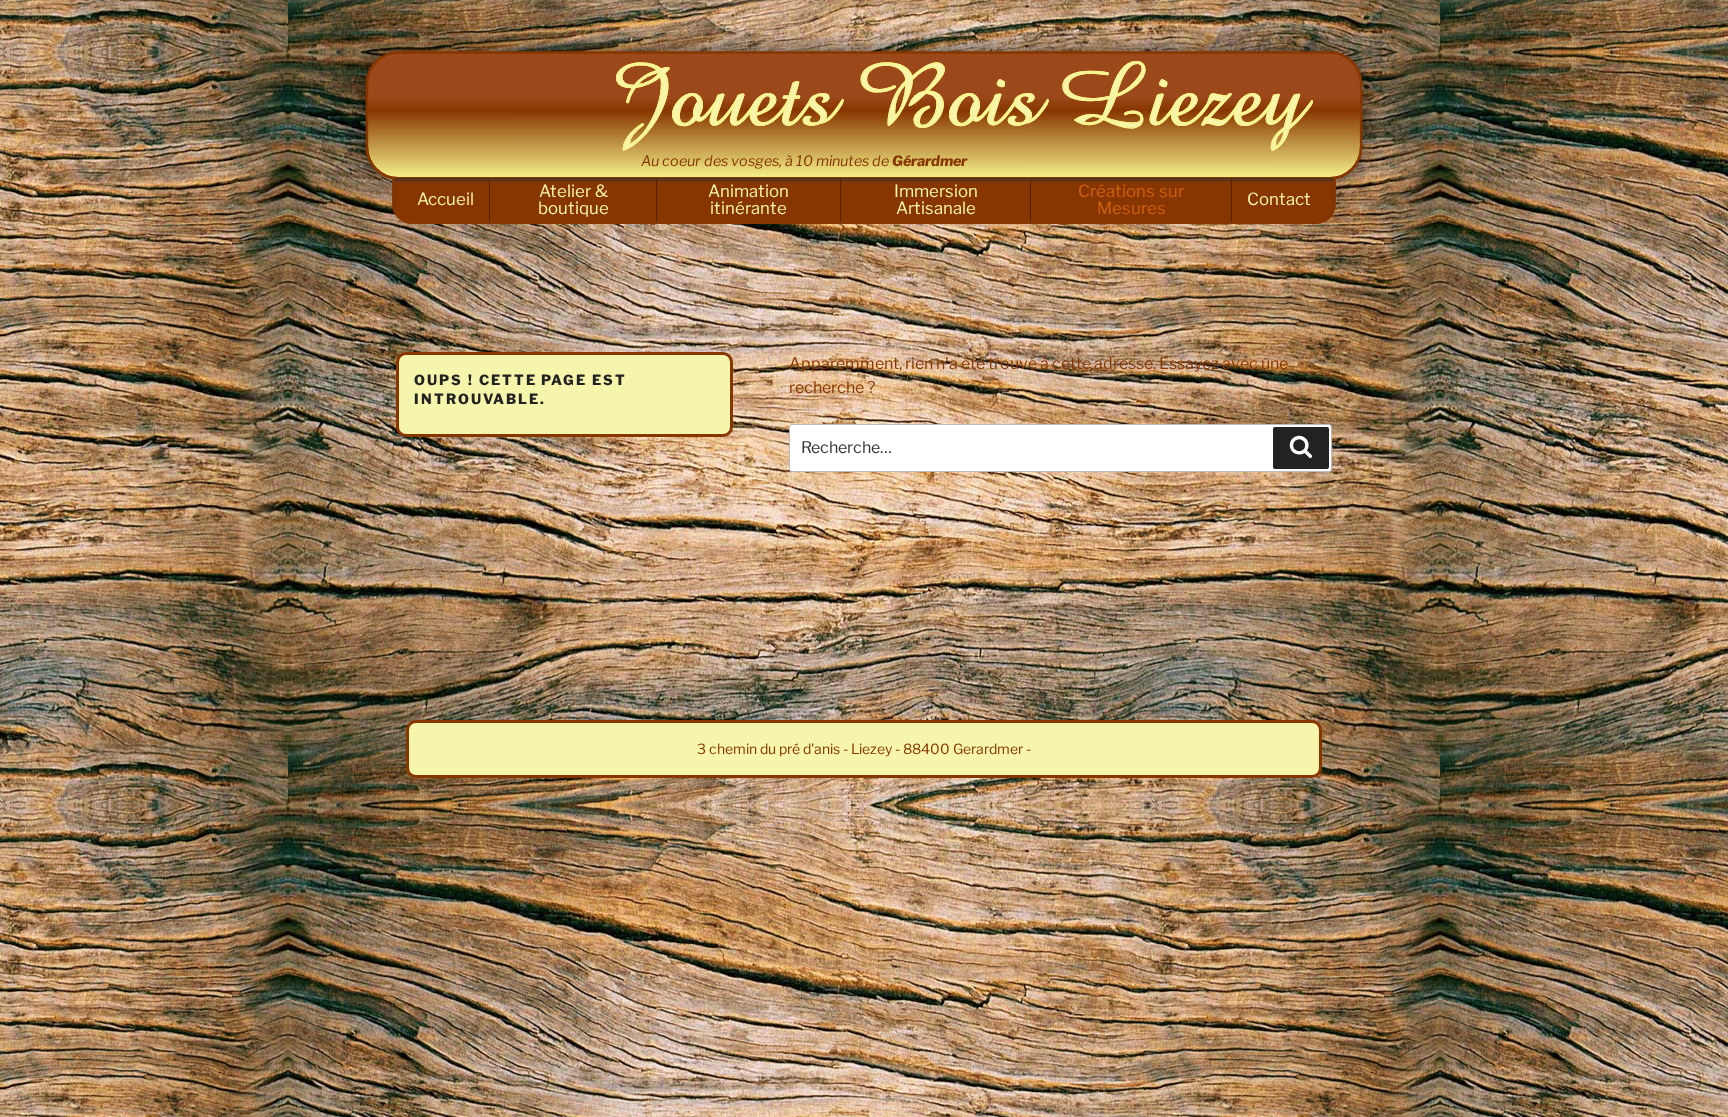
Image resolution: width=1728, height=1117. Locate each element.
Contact (1279, 199)
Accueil (445, 199)
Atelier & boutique (573, 199)
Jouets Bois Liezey (964, 106)
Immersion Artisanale (936, 199)
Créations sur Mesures (1131, 199)
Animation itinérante (748, 199)
